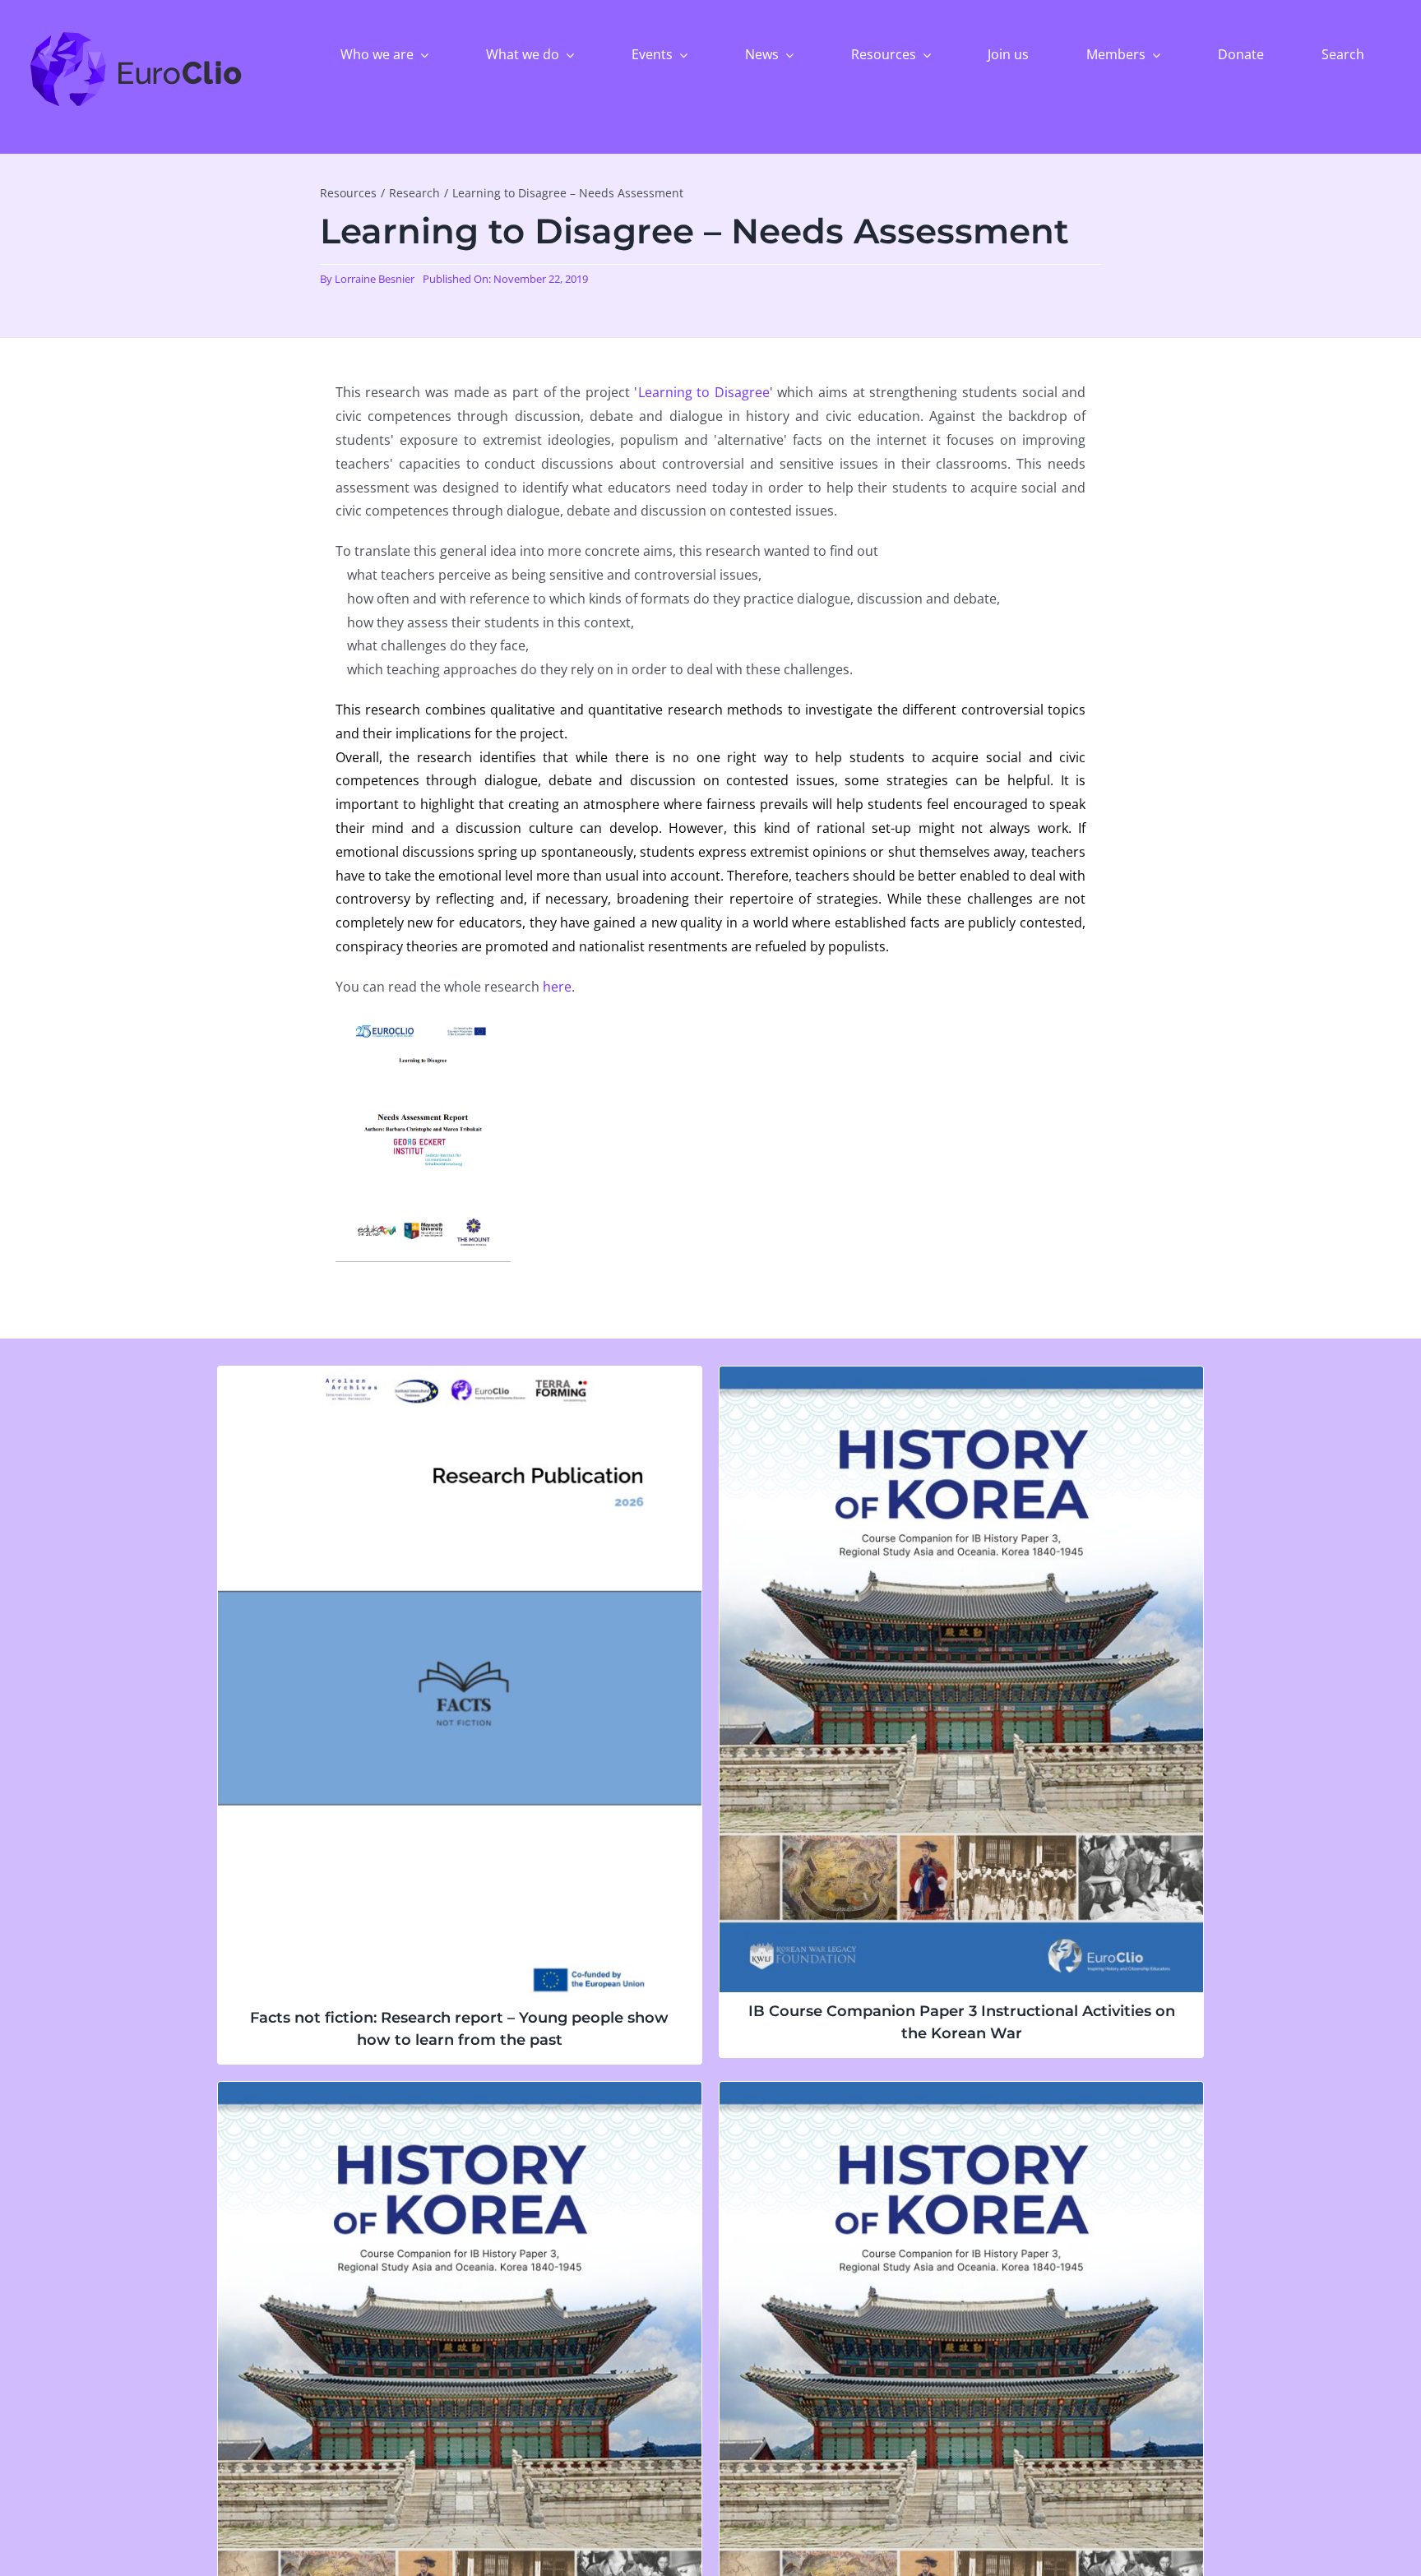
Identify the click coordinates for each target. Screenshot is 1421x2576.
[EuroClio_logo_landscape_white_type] (136, 35)
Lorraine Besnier (375, 279)
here (557, 987)
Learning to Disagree (704, 392)
